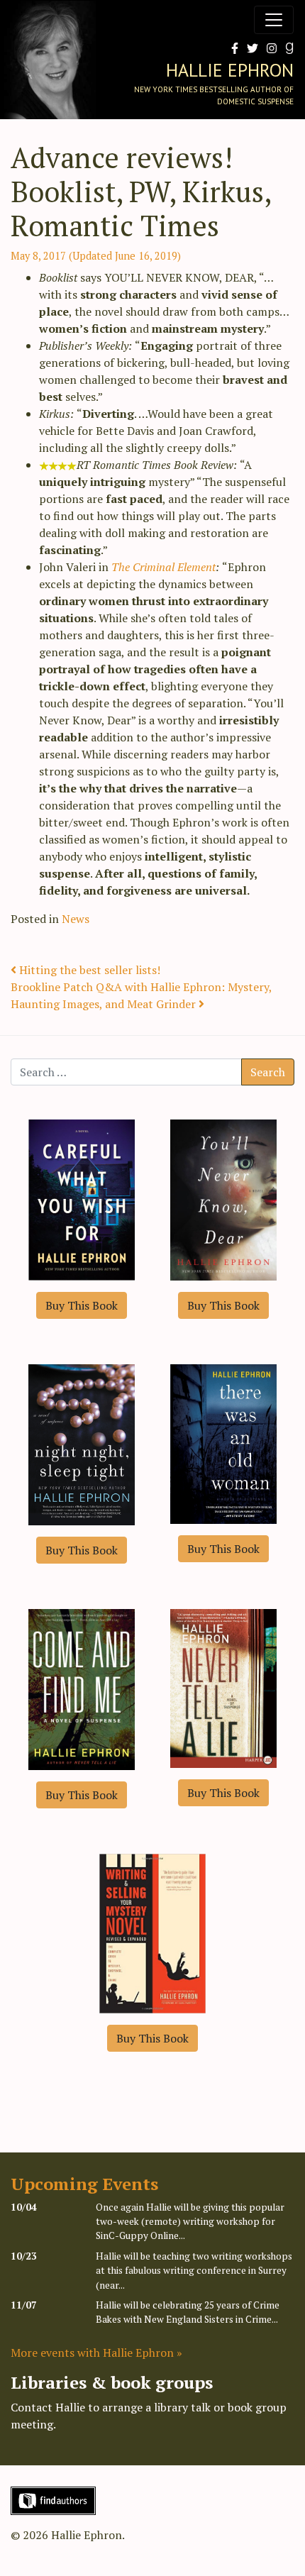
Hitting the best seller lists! (88, 970)
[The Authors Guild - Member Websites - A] (53, 2499)
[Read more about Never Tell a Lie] (223, 1687)
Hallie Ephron (230, 70)
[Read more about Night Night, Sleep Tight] (82, 1443)
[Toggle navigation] (274, 20)
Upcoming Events (84, 2184)
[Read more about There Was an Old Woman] (223, 1442)
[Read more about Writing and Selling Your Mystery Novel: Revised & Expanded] (152, 1932)
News (76, 919)
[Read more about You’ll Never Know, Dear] (223, 1198)
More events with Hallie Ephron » (96, 2353)
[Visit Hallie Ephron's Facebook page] (232, 48)
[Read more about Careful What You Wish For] (82, 1198)
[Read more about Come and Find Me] (82, 1688)
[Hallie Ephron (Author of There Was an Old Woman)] (287, 48)
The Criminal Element (163, 567)
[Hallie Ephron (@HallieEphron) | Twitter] (250, 48)
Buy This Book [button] (82, 1305)
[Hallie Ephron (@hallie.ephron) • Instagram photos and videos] (269, 48)
